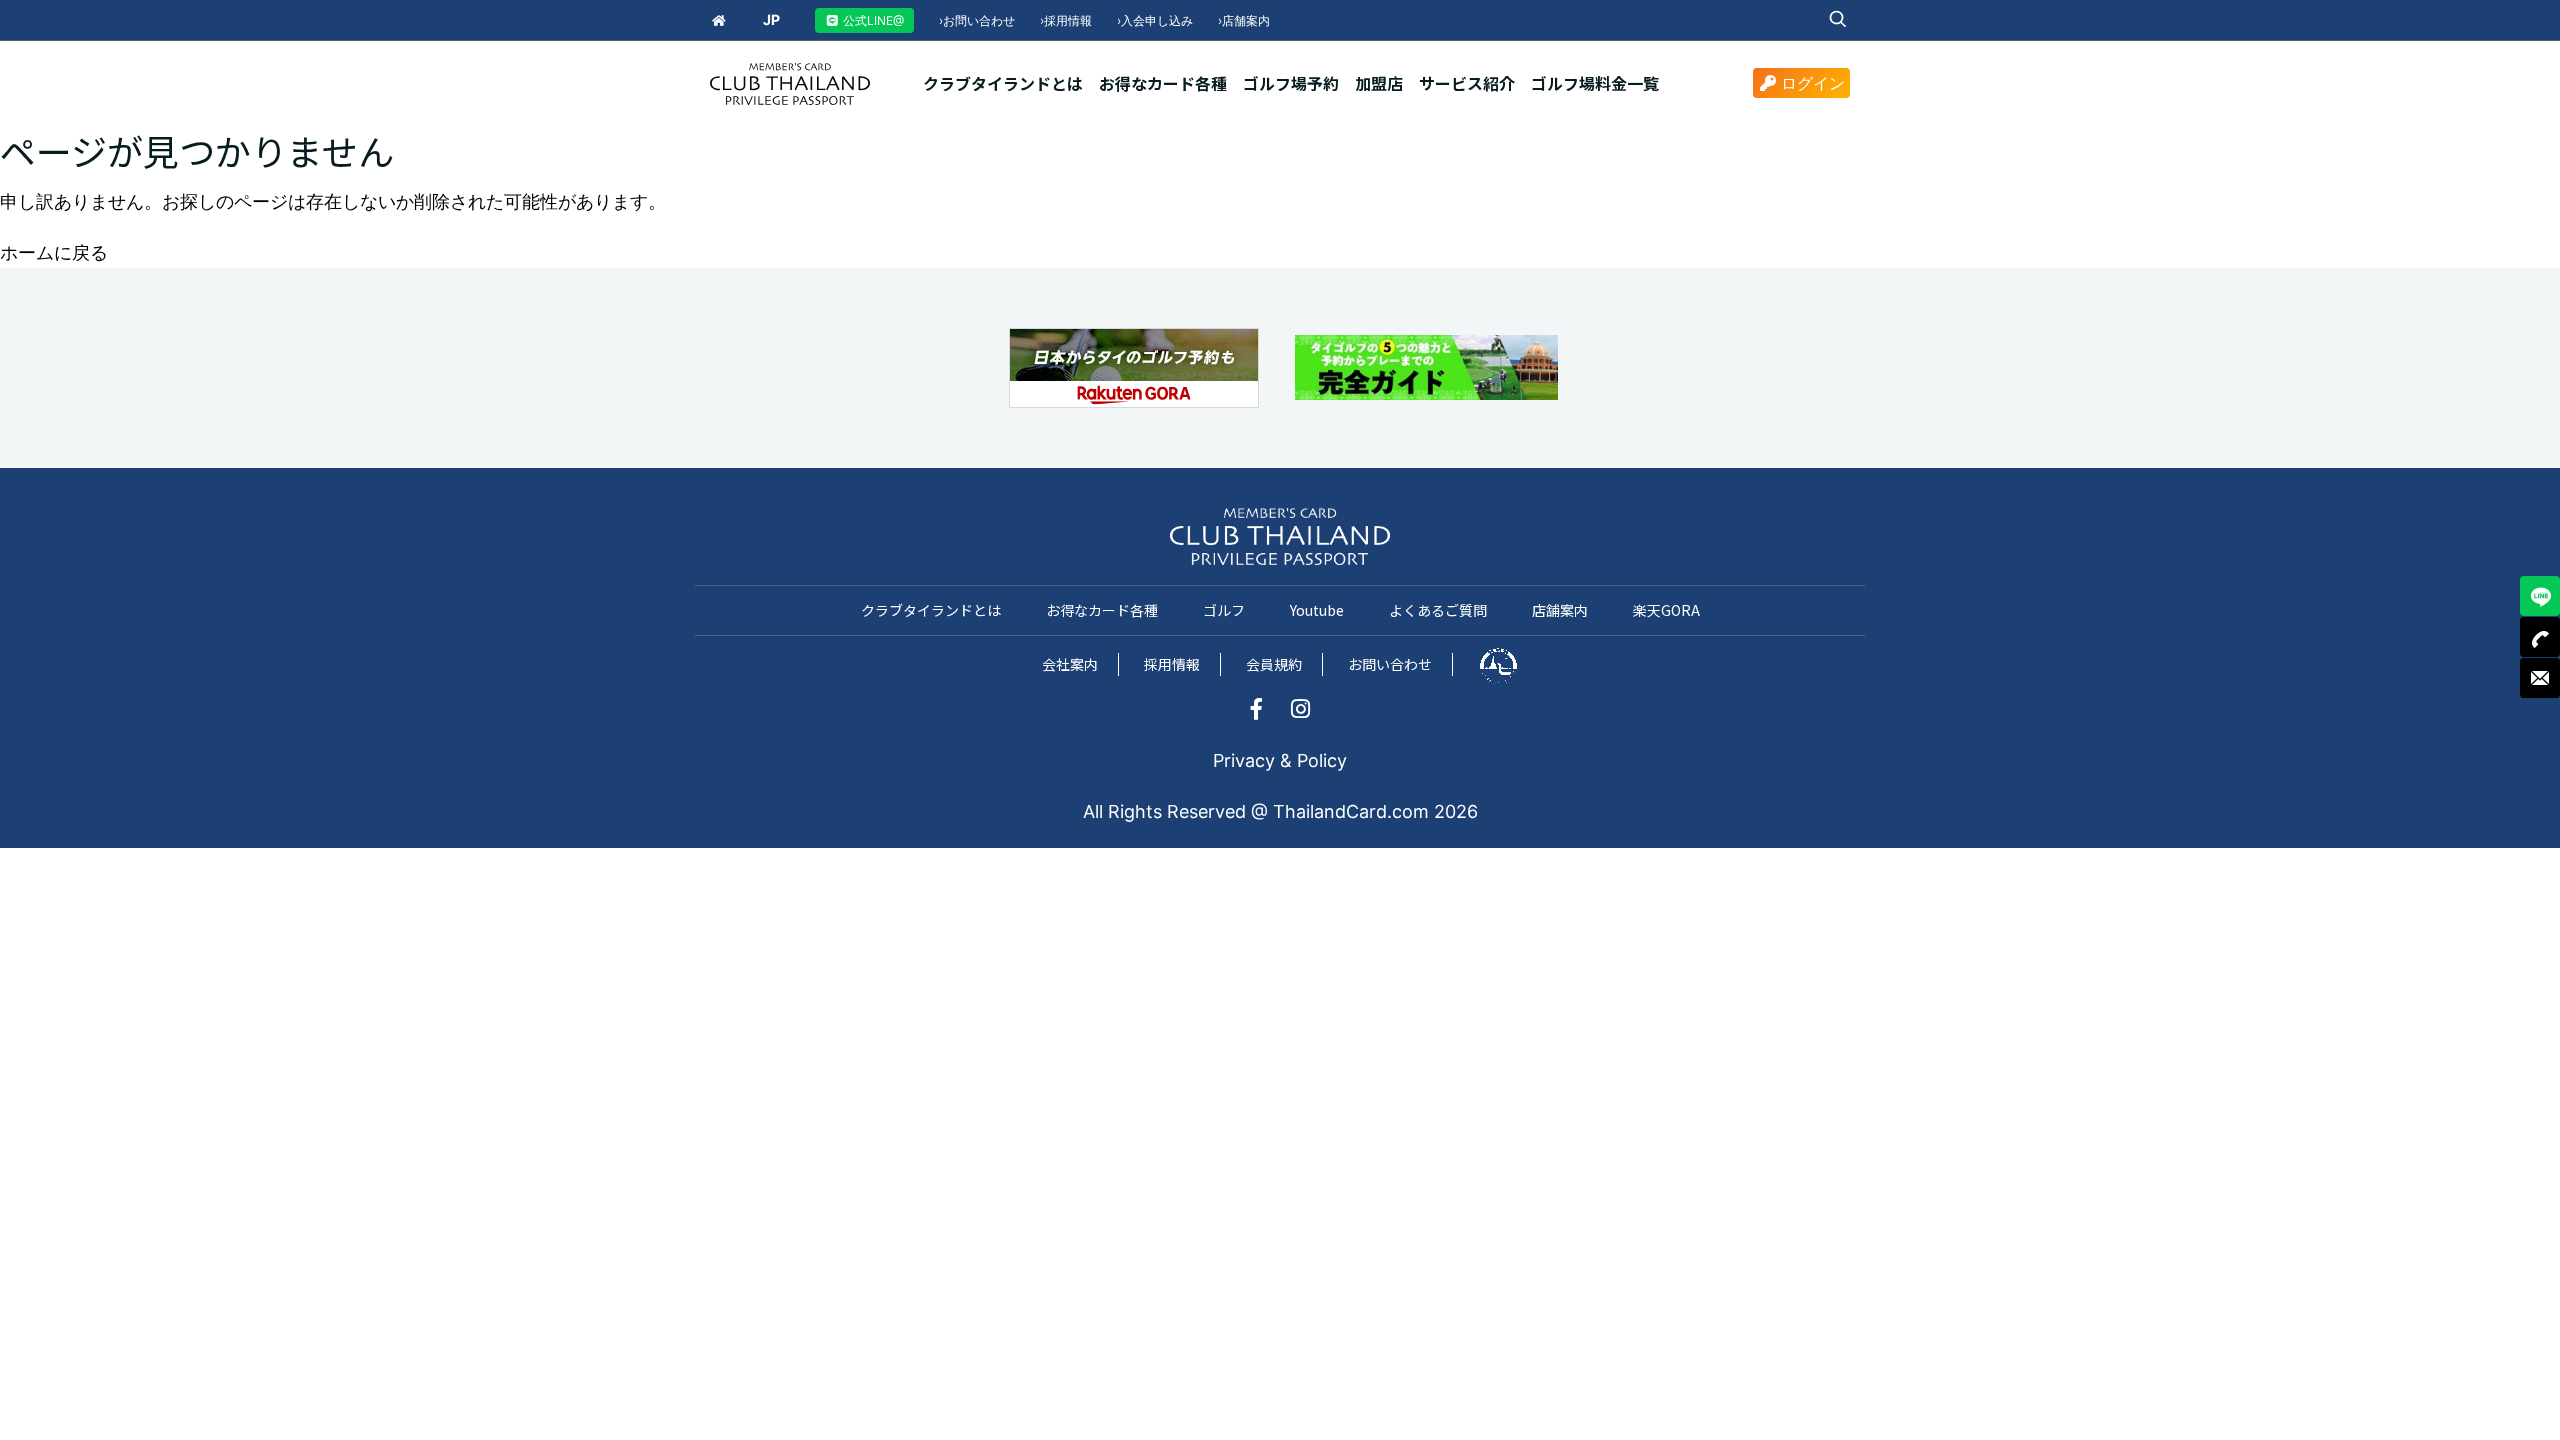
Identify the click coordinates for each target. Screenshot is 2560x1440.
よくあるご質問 (1438, 610)
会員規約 (1274, 664)
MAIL (2540, 678)
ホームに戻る (54, 252)
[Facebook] (1266, 710)
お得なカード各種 (1163, 83)
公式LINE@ (872, 20)
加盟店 (1379, 83)
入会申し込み (1155, 20)
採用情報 (1066, 20)
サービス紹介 (1467, 83)
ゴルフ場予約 (1291, 83)
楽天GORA (1666, 610)
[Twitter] (1300, 710)
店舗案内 (1244, 20)
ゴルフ (1224, 610)
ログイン (1813, 83)
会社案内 (1070, 664)
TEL (2540, 637)
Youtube (1317, 610)
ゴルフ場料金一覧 (1595, 83)
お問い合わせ (977, 20)
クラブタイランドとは (1003, 83)
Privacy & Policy (1280, 760)
